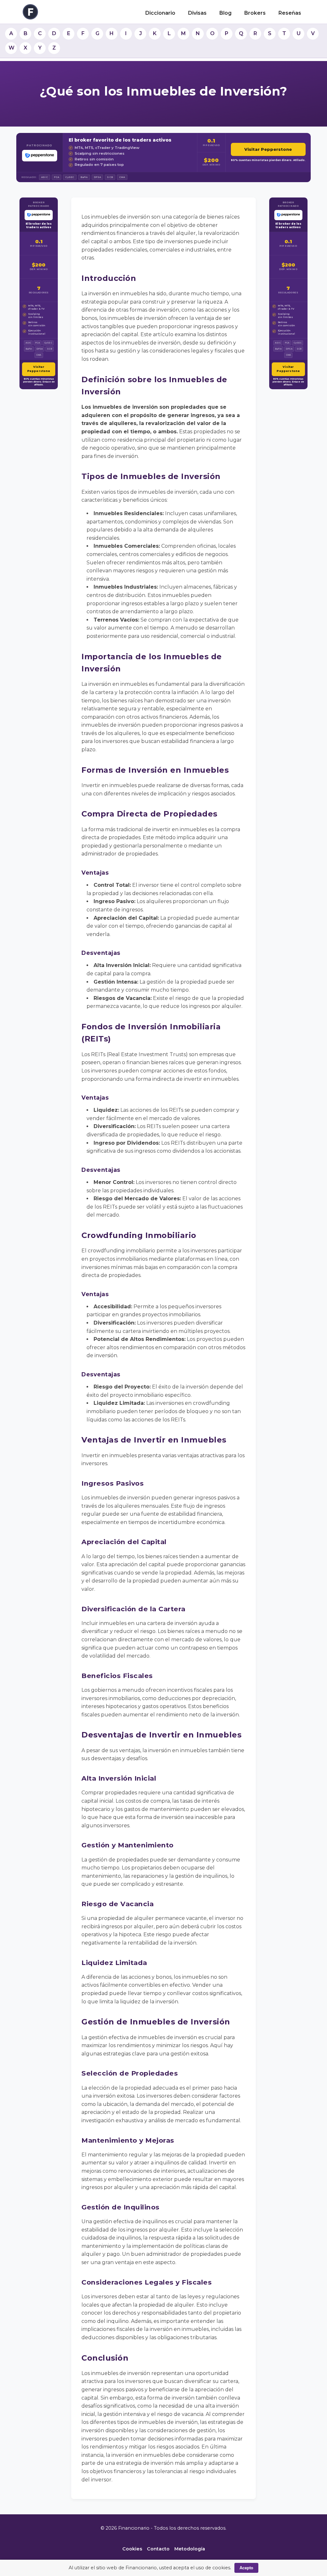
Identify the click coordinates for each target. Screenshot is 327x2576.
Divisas (197, 13)
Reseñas (290, 13)
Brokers (255, 13)
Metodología (190, 2549)
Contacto (158, 2549)
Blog (225, 13)
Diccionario (160, 13)
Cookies (132, 2549)
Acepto (246, 2568)
